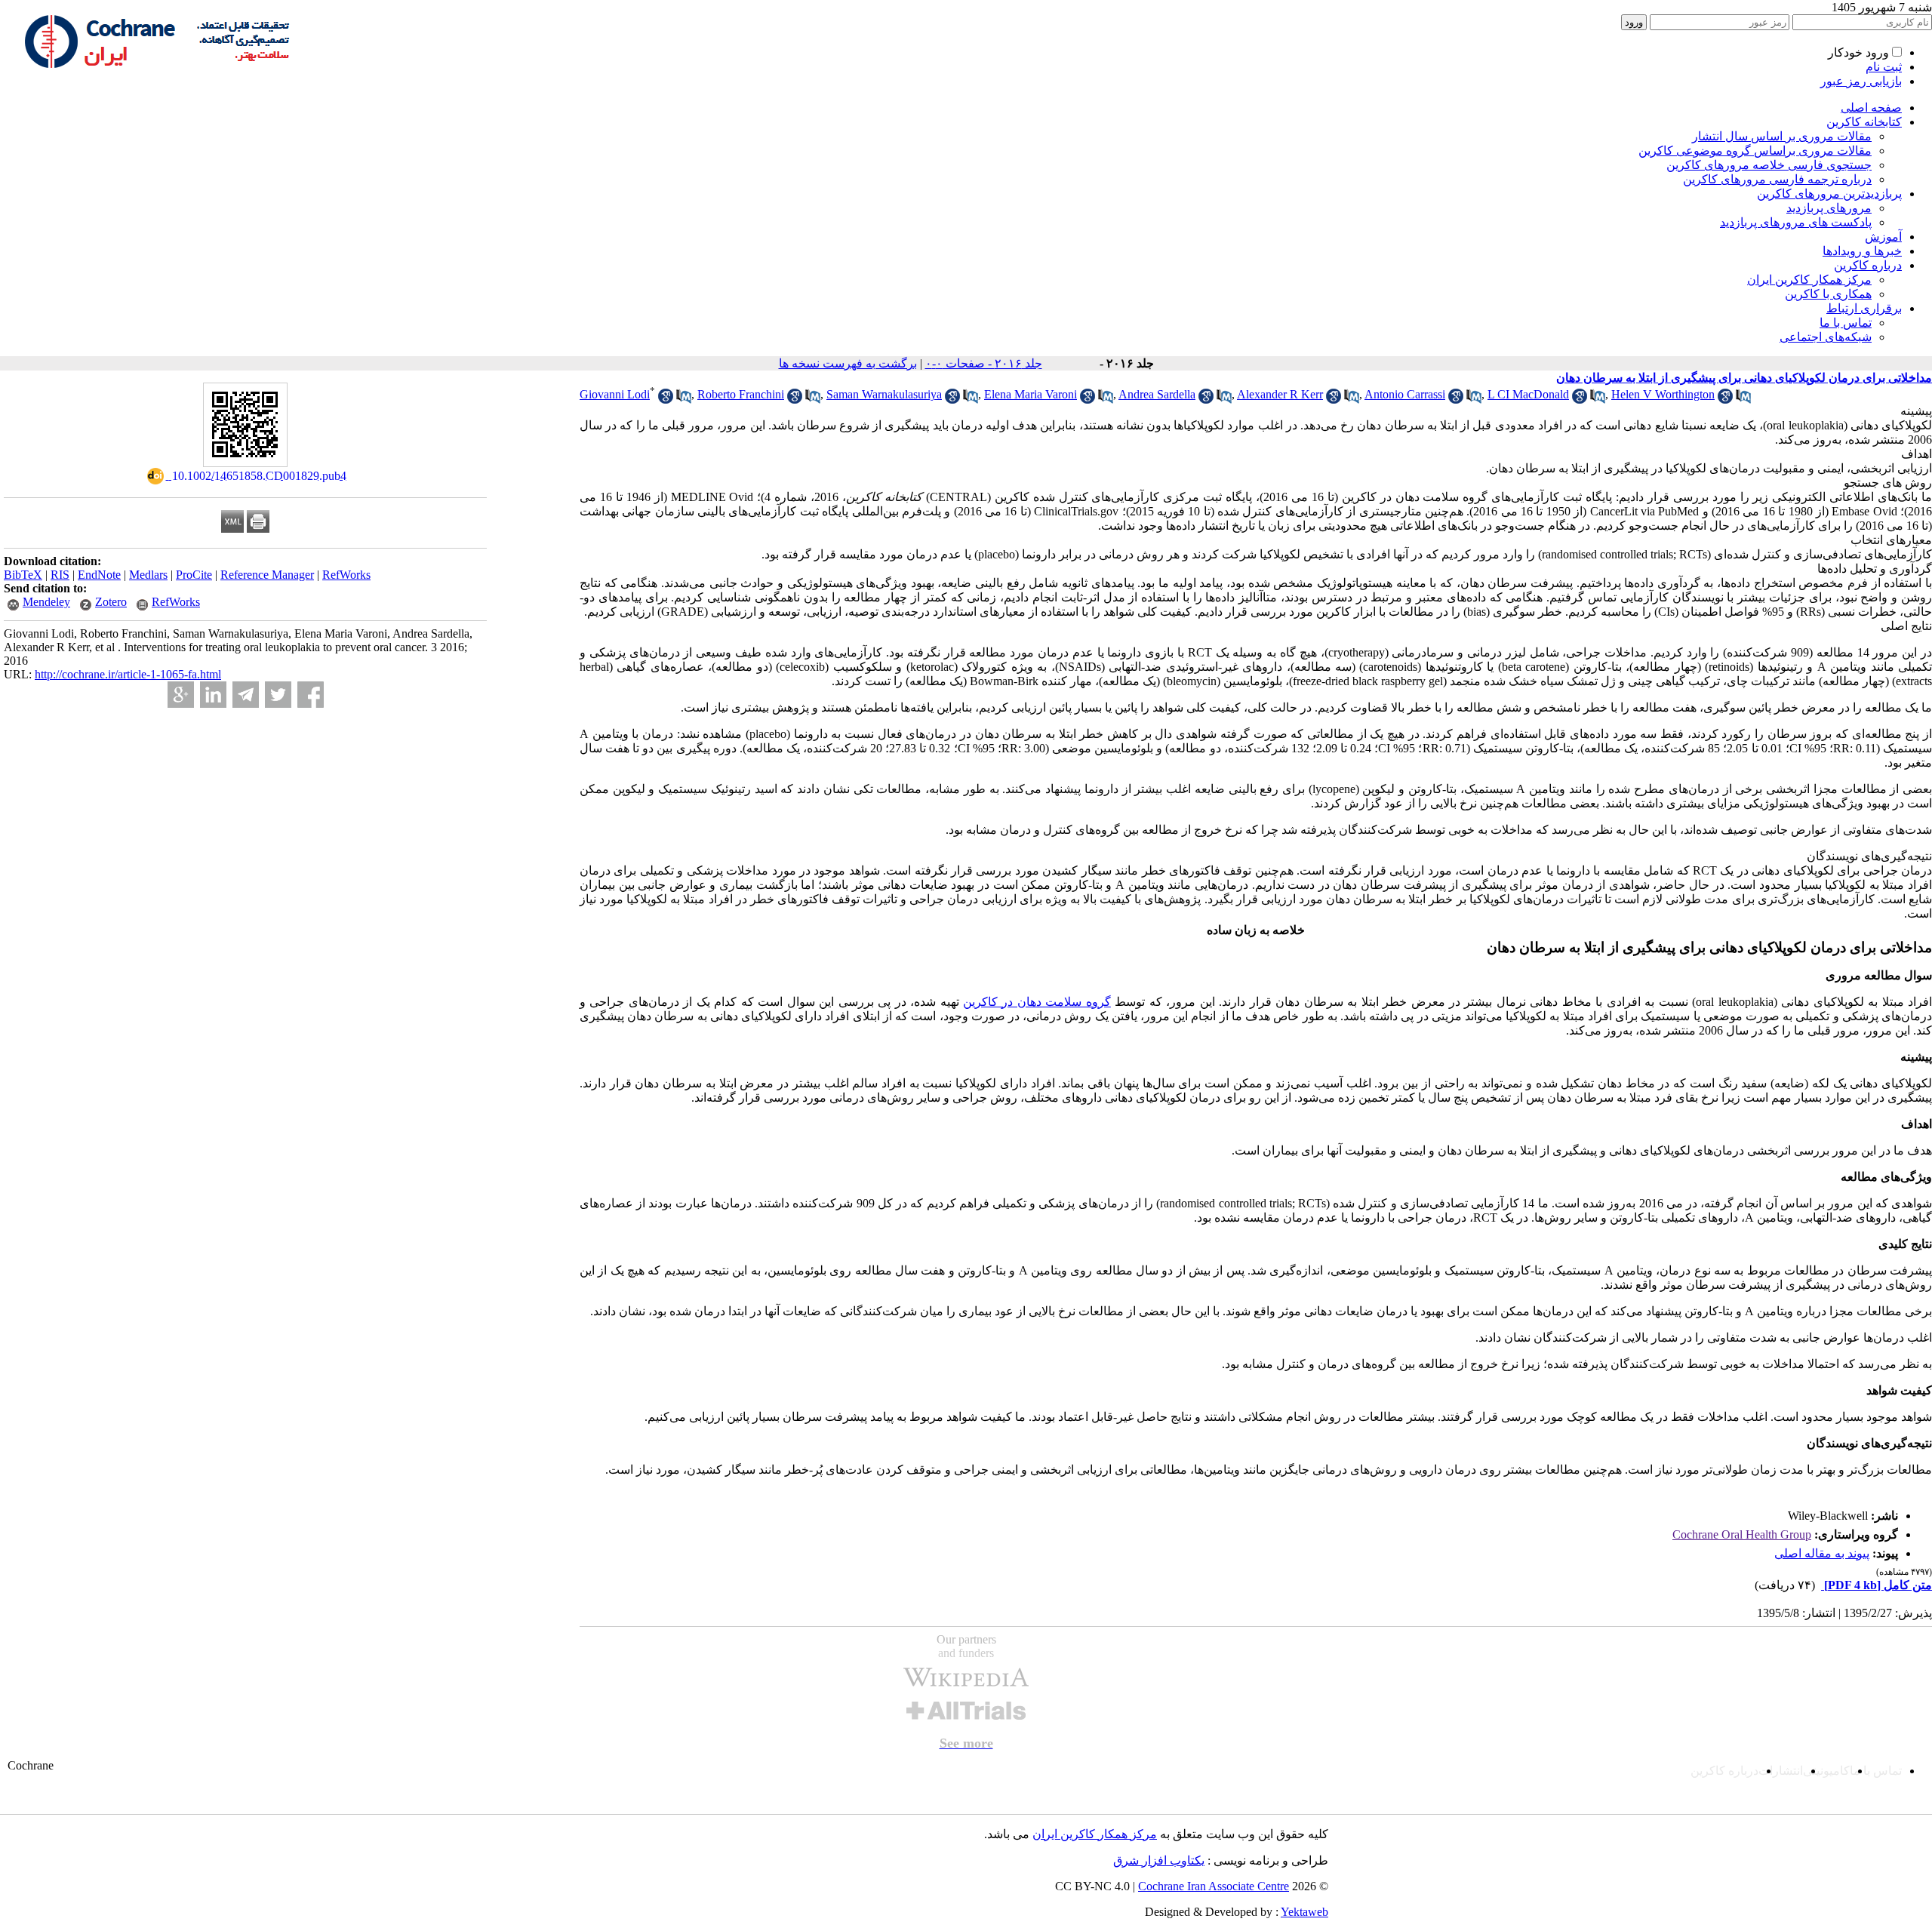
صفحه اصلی (1871, 108)
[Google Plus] (181, 695)
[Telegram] (246, 695)
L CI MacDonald (1528, 394)
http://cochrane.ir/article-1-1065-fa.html (128, 674)
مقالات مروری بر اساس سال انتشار (1782, 136)
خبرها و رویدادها (1862, 251)
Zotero (111, 602)
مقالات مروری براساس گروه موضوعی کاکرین (1755, 151)
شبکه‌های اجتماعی (1826, 337)
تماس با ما (1846, 323)
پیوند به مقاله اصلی (1822, 1553)
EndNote (99, 575)
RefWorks (346, 575)
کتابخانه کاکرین (1864, 122)
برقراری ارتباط (1864, 308)
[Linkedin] (213, 695)
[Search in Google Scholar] (666, 400)
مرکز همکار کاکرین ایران (1809, 280)
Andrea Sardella (1157, 394)
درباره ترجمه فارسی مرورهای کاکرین (1777, 179)
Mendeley (46, 602)
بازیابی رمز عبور (1861, 81)
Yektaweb (1304, 1912)
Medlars (148, 575)
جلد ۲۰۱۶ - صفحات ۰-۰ (984, 363)
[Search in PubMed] (684, 400)
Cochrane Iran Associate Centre (1214, 1886)
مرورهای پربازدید (1829, 208)
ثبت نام (1884, 67)
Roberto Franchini (741, 394)
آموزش (1883, 237)
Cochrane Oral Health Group (1742, 1534)
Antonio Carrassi (1405, 394)
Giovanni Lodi (615, 394)
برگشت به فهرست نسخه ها (848, 363)
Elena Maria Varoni (1031, 394)
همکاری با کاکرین (1828, 294)
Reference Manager (267, 575)
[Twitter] (278, 695)
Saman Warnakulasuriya (884, 394)
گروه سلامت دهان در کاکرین (1037, 1002)
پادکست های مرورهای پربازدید (1796, 222)
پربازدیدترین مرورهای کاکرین (1829, 194)
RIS (60, 575)
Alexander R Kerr (1280, 394)
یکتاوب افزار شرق (1159, 1860)
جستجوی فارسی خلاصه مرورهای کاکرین (1769, 165)
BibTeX (23, 575)
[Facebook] (311, 695)
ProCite (194, 575)
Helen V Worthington (1663, 394)
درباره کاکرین (1868, 265)
